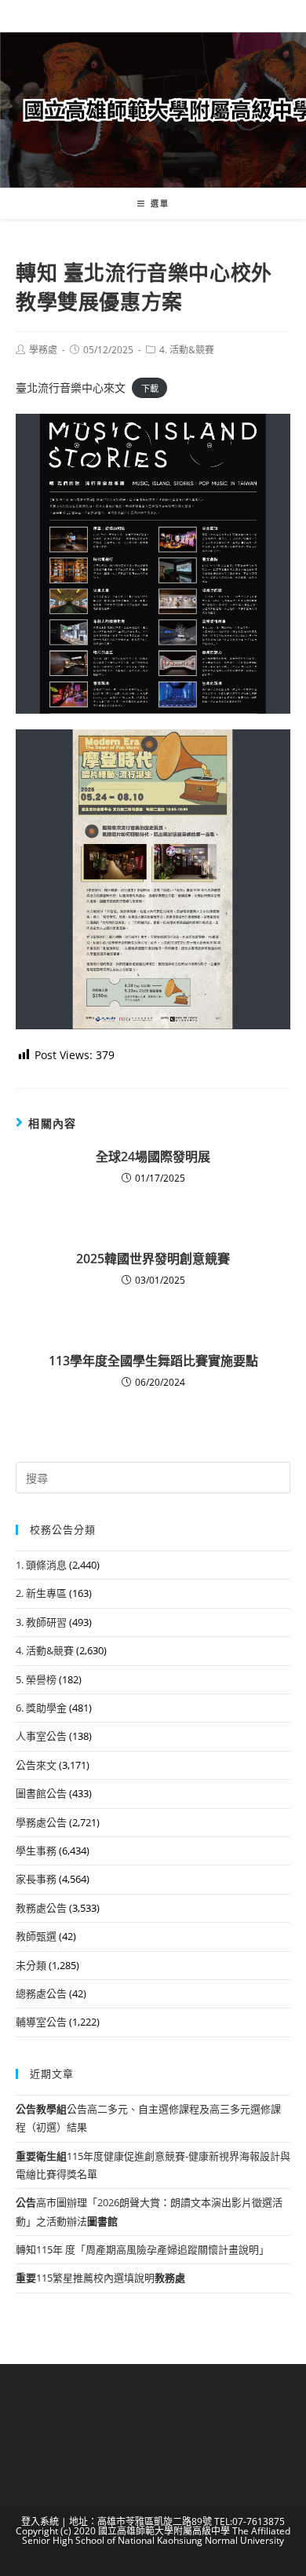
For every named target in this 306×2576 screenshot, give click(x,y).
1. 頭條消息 (41, 1565)
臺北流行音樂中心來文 (71, 387)
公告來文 (36, 1765)
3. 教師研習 (41, 1622)
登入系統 (40, 2521)
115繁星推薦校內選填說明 (100, 2278)
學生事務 (36, 1851)
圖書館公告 (41, 1793)
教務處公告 (41, 1908)
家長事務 (36, 1879)
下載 (150, 388)
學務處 (43, 350)
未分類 (31, 1965)
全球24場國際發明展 (153, 1156)
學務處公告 (41, 1822)
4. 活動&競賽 (187, 350)
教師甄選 (36, 1936)
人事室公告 (41, 1736)
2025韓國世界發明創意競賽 (153, 1259)
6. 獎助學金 (41, 1708)
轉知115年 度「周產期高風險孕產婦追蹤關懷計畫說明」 (142, 2249)
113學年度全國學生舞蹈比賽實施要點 (153, 1361)
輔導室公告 (41, 2022)
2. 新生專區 (41, 1593)
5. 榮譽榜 (36, 1679)
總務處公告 (41, 1993)
